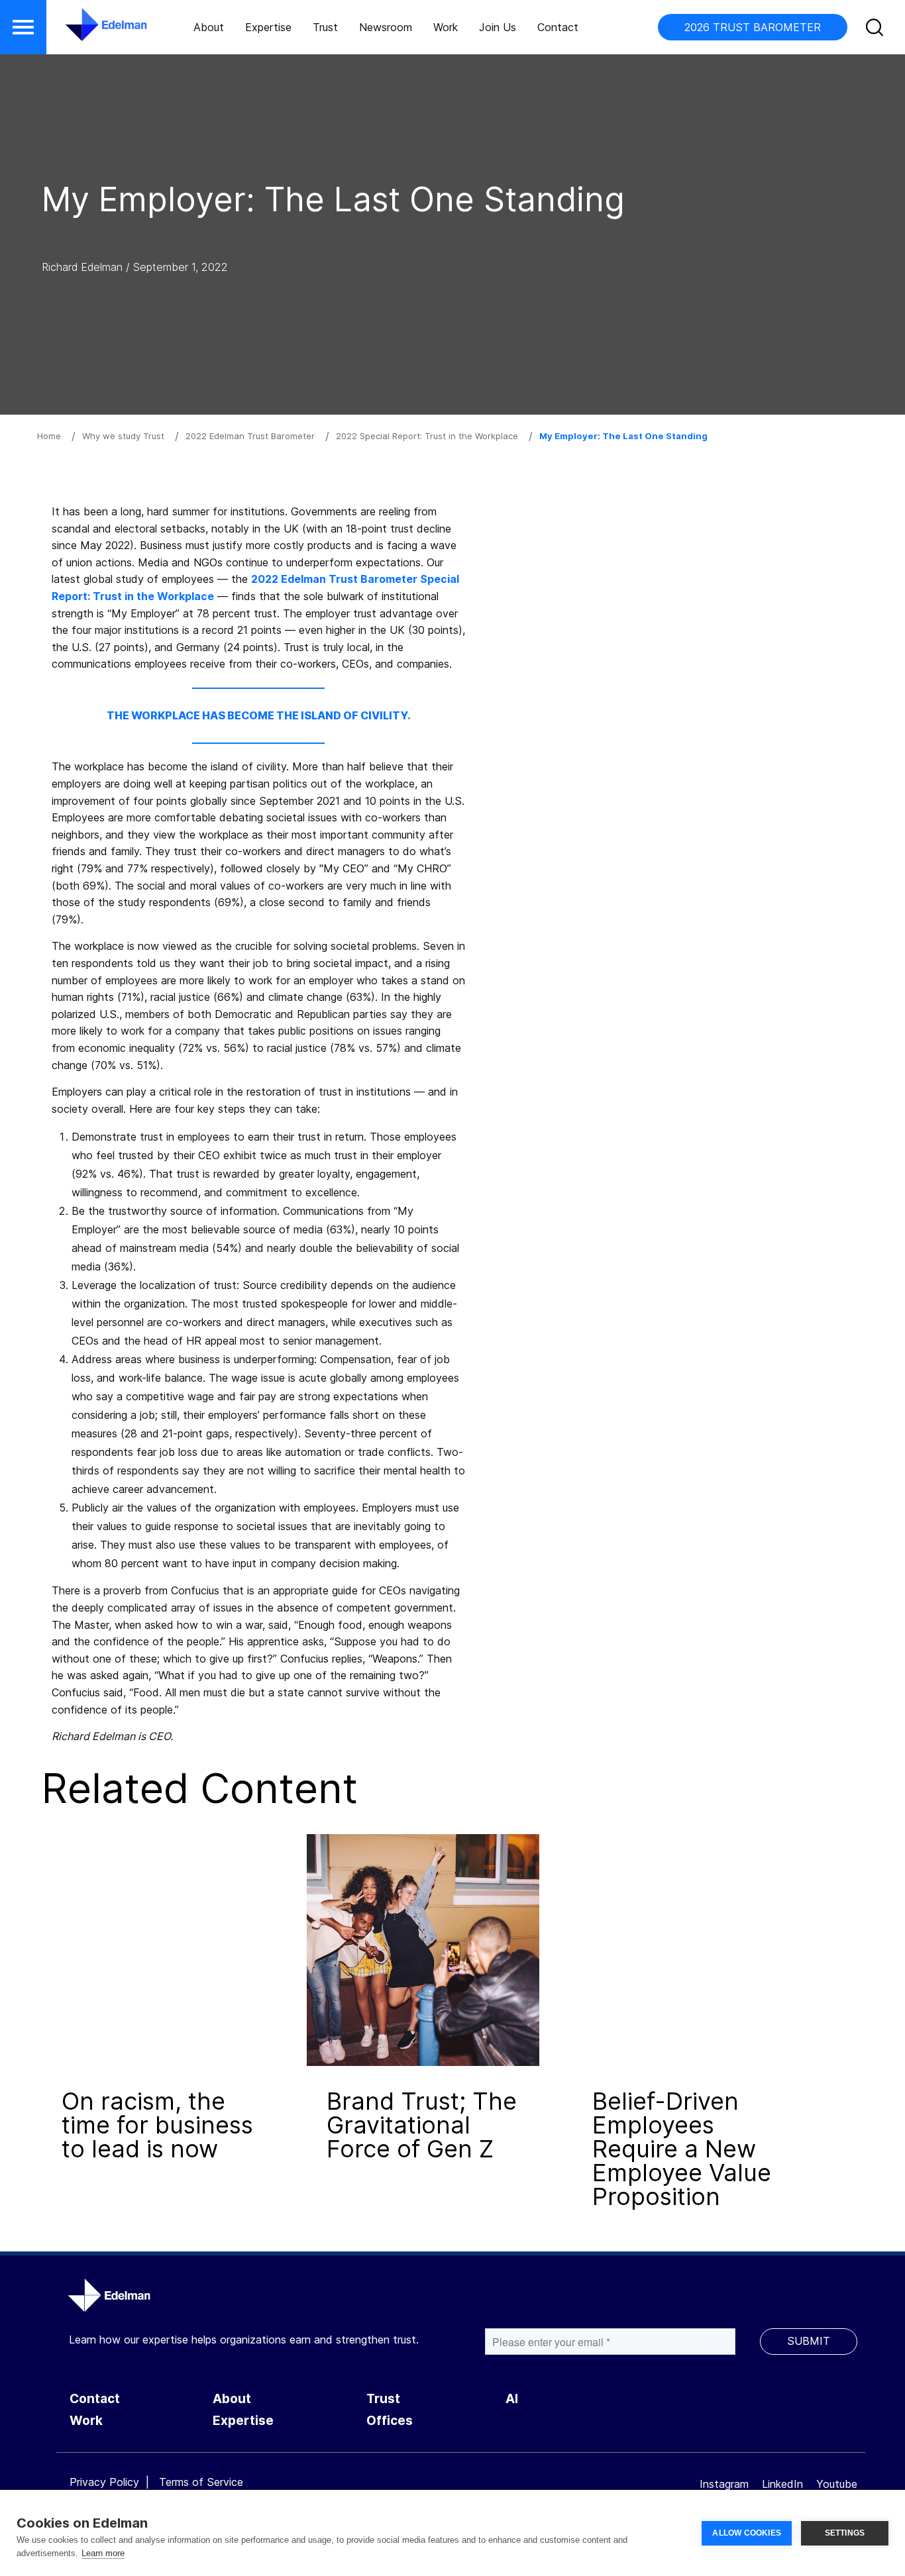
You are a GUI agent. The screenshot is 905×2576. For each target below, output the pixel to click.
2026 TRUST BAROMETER (753, 27)
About (209, 27)
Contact (558, 27)
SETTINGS (845, 2533)
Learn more (103, 2553)
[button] (23, 27)
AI (512, 2399)
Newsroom (386, 27)
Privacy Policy (104, 2482)
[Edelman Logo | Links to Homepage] (86, 31)
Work (446, 27)
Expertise (268, 27)
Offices (390, 2421)
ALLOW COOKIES (747, 2533)
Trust (325, 27)
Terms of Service (201, 2482)
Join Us (498, 27)
